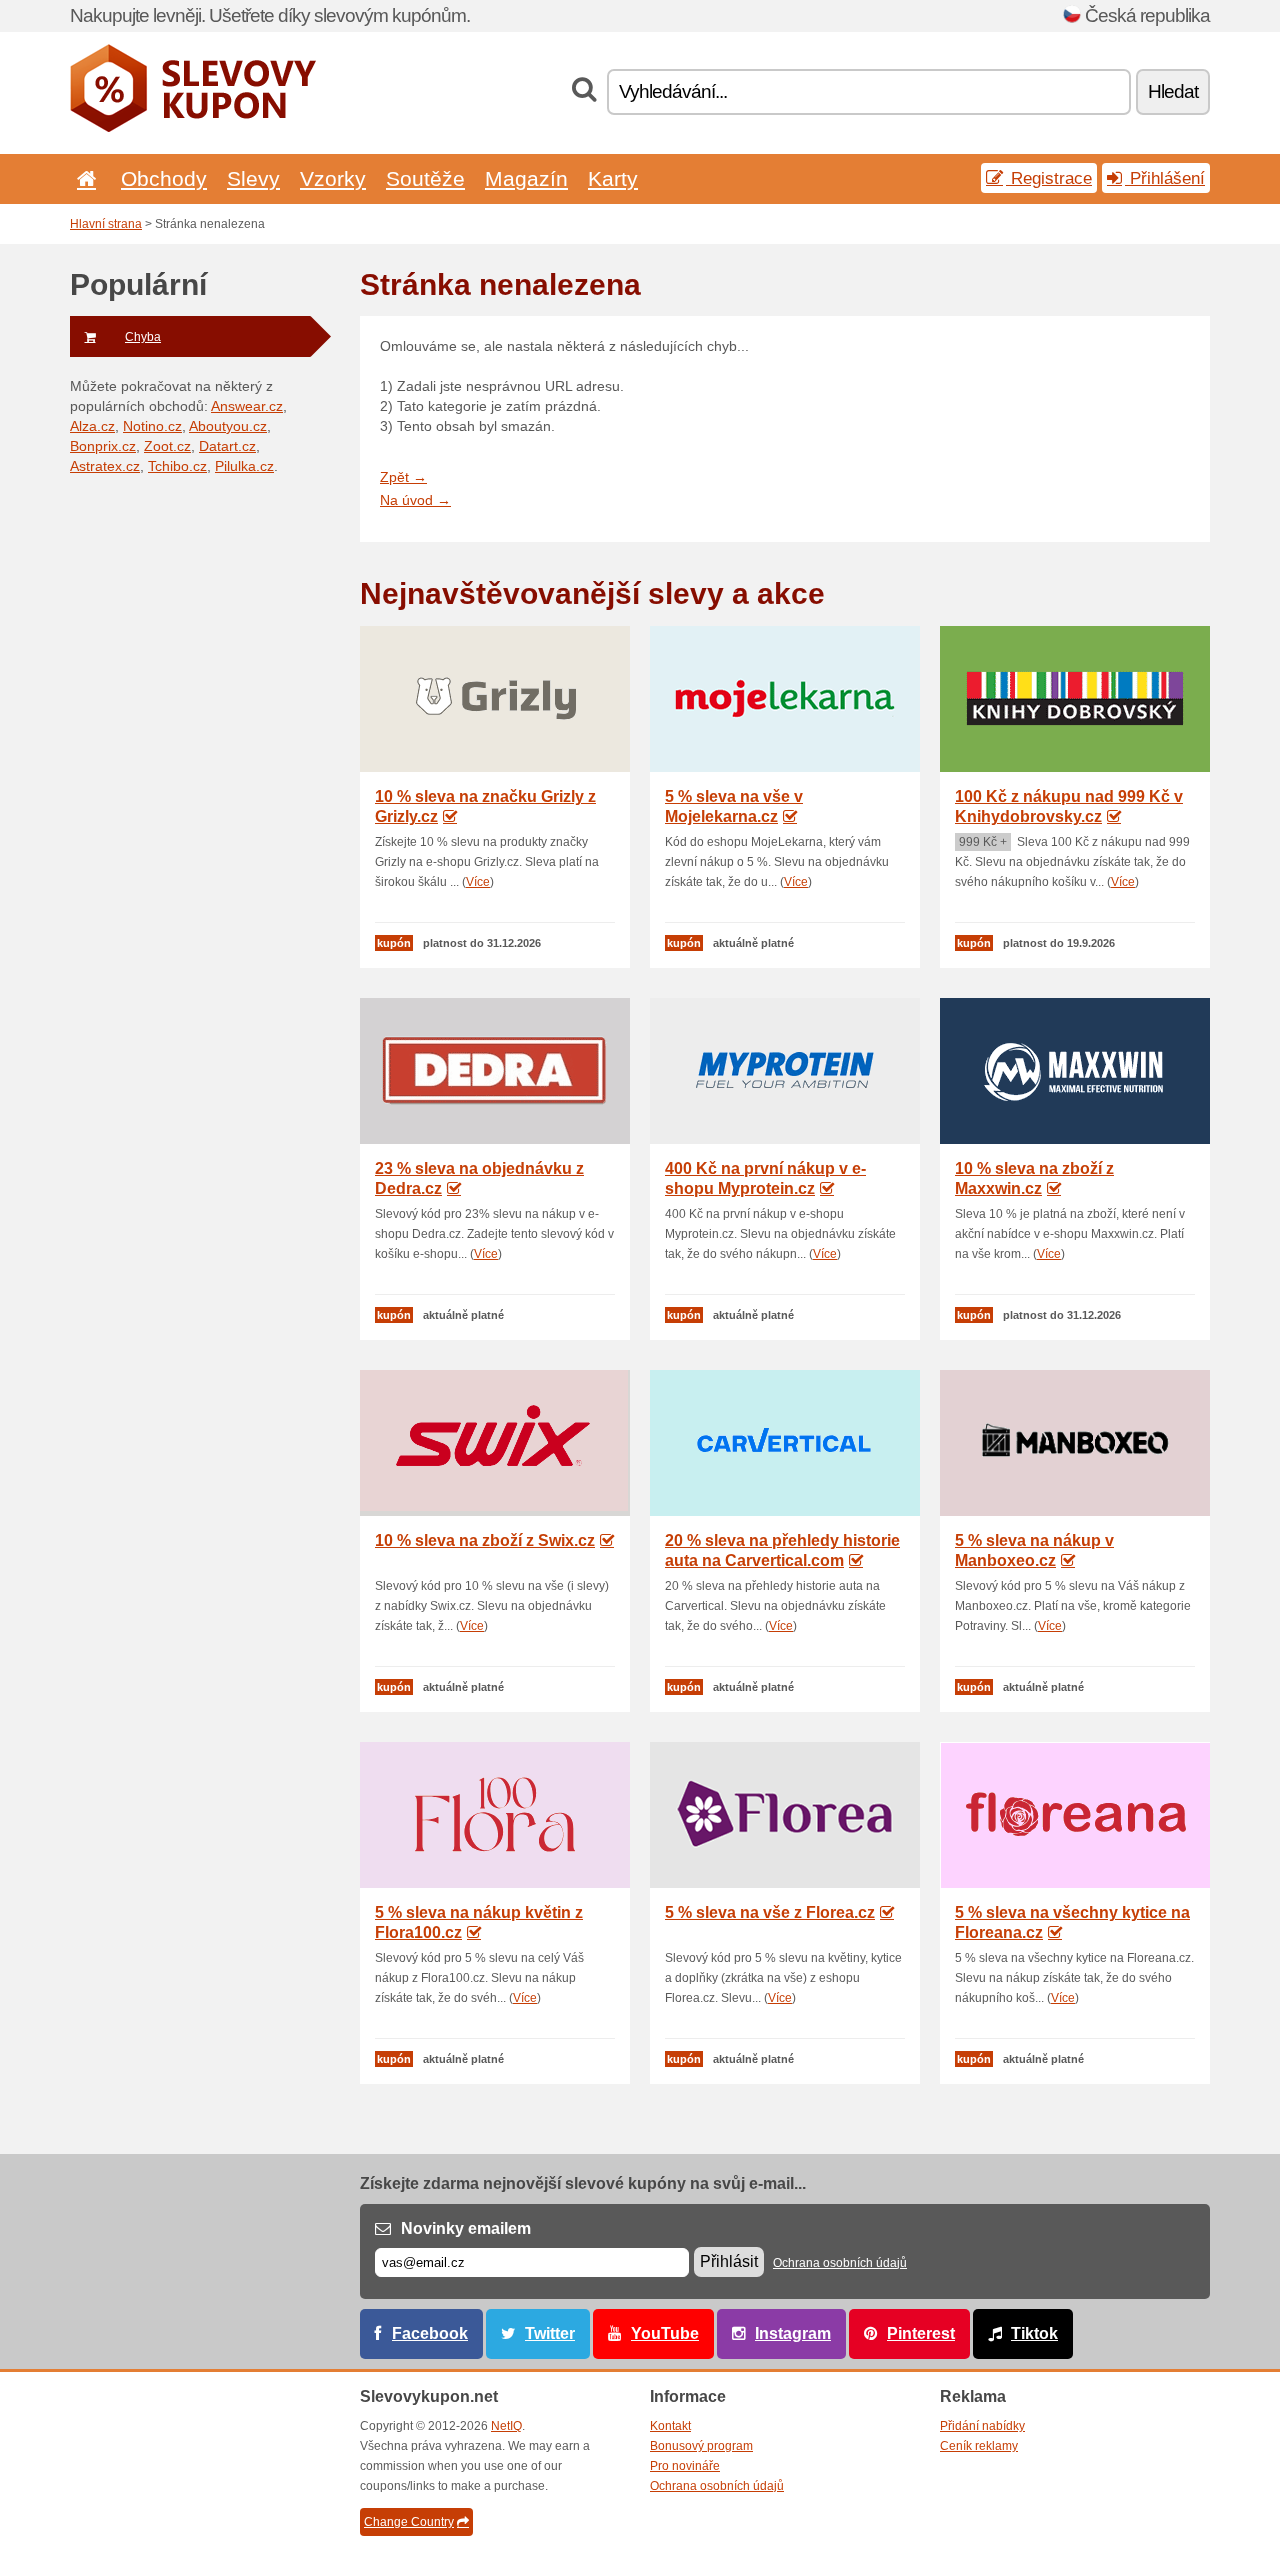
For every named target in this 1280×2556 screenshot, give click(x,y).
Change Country (409, 2522)
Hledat (1173, 91)
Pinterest (921, 2333)
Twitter (550, 2333)
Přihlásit (729, 2261)
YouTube (665, 2333)
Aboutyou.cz (228, 426)
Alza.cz (92, 426)
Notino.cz (152, 426)
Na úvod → (415, 500)
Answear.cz (247, 406)
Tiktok (1034, 2333)
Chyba (143, 337)
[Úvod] (83, 178)
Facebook (430, 2333)
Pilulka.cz (244, 466)
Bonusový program (701, 2446)
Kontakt (670, 2426)
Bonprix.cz (103, 446)
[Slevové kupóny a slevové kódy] (193, 128)
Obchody (164, 178)
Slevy (253, 178)
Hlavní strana (106, 224)
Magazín (526, 178)
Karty (613, 178)
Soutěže (425, 178)
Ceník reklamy (979, 2446)
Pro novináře (685, 2466)
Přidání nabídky (982, 2426)
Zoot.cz (167, 446)
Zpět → (403, 477)
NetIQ (506, 2426)
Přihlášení (1165, 178)
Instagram (793, 2333)
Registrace (1049, 178)
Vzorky (333, 178)
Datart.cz (227, 446)
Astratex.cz (105, 466)
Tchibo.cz (177, 466)
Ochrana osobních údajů (840, 2263)
